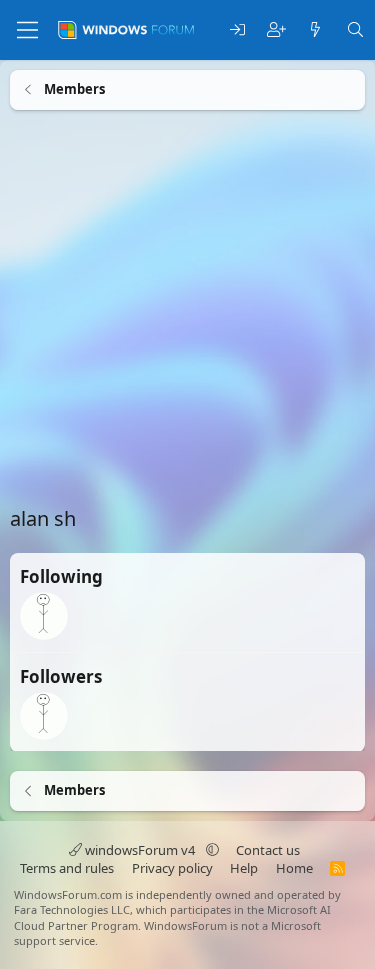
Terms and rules (67, 868)
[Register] (276, 30)
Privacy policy (172, 868)
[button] (212, 850)
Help (244, 868)
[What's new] (315, 30)
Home (294, 868)
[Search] (355, 30)
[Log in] (237, 30)
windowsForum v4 (140, 850)
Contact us (268, 850)
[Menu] (27, 30)
